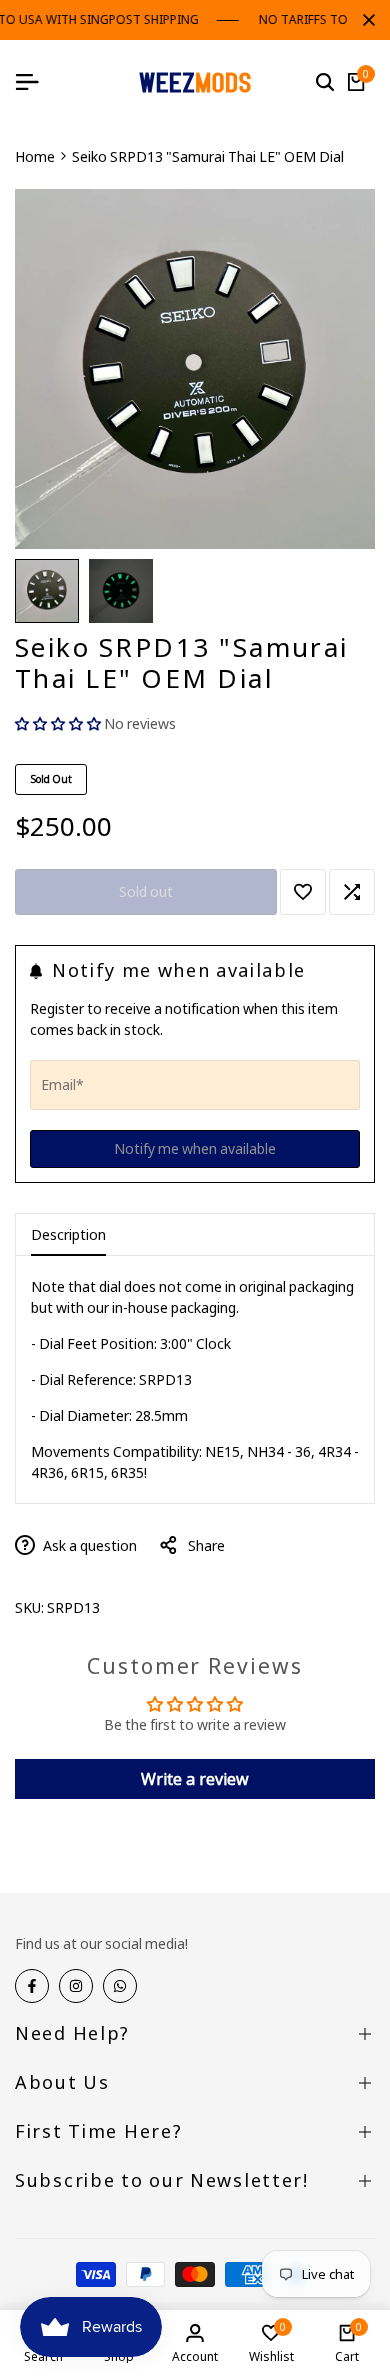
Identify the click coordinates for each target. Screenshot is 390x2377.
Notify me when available (195, 1148)
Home (35, 156)
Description (68, 1234)
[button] (59, 723)
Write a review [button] (195, 1779)
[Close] (365, 20)
